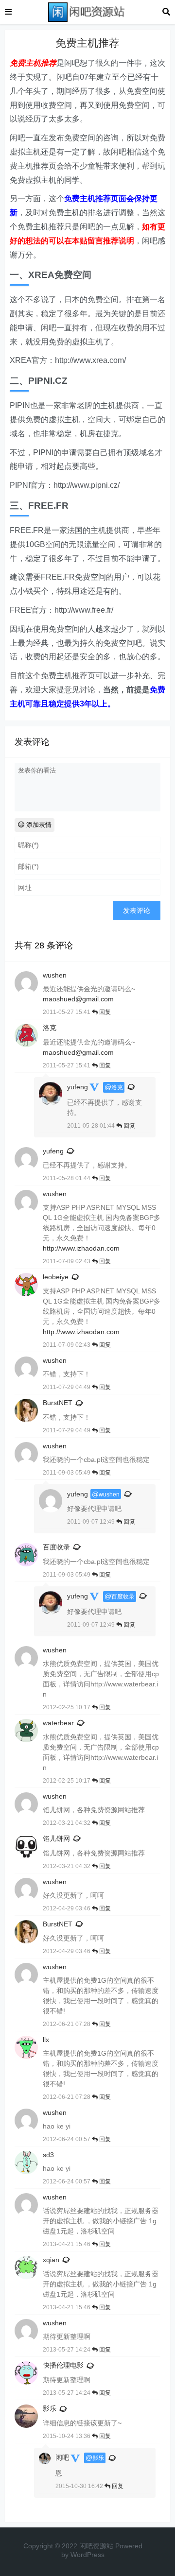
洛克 (117, 1087)
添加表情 (38, 825)
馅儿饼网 (56, 1838)
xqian (51, 2260)
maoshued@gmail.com (78, 999)
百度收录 (56, 1547)
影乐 (50, 2408)
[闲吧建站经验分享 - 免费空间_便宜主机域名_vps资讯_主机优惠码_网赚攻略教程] (87, 11)
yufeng (78, 1087)
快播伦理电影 (63, 2365)
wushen (109, 1494)
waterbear (58, 1723)
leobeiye (56, 1277)
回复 (104, 1012)
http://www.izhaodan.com (81, 1248)
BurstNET (58, 1403)
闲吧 (62, 2457)
